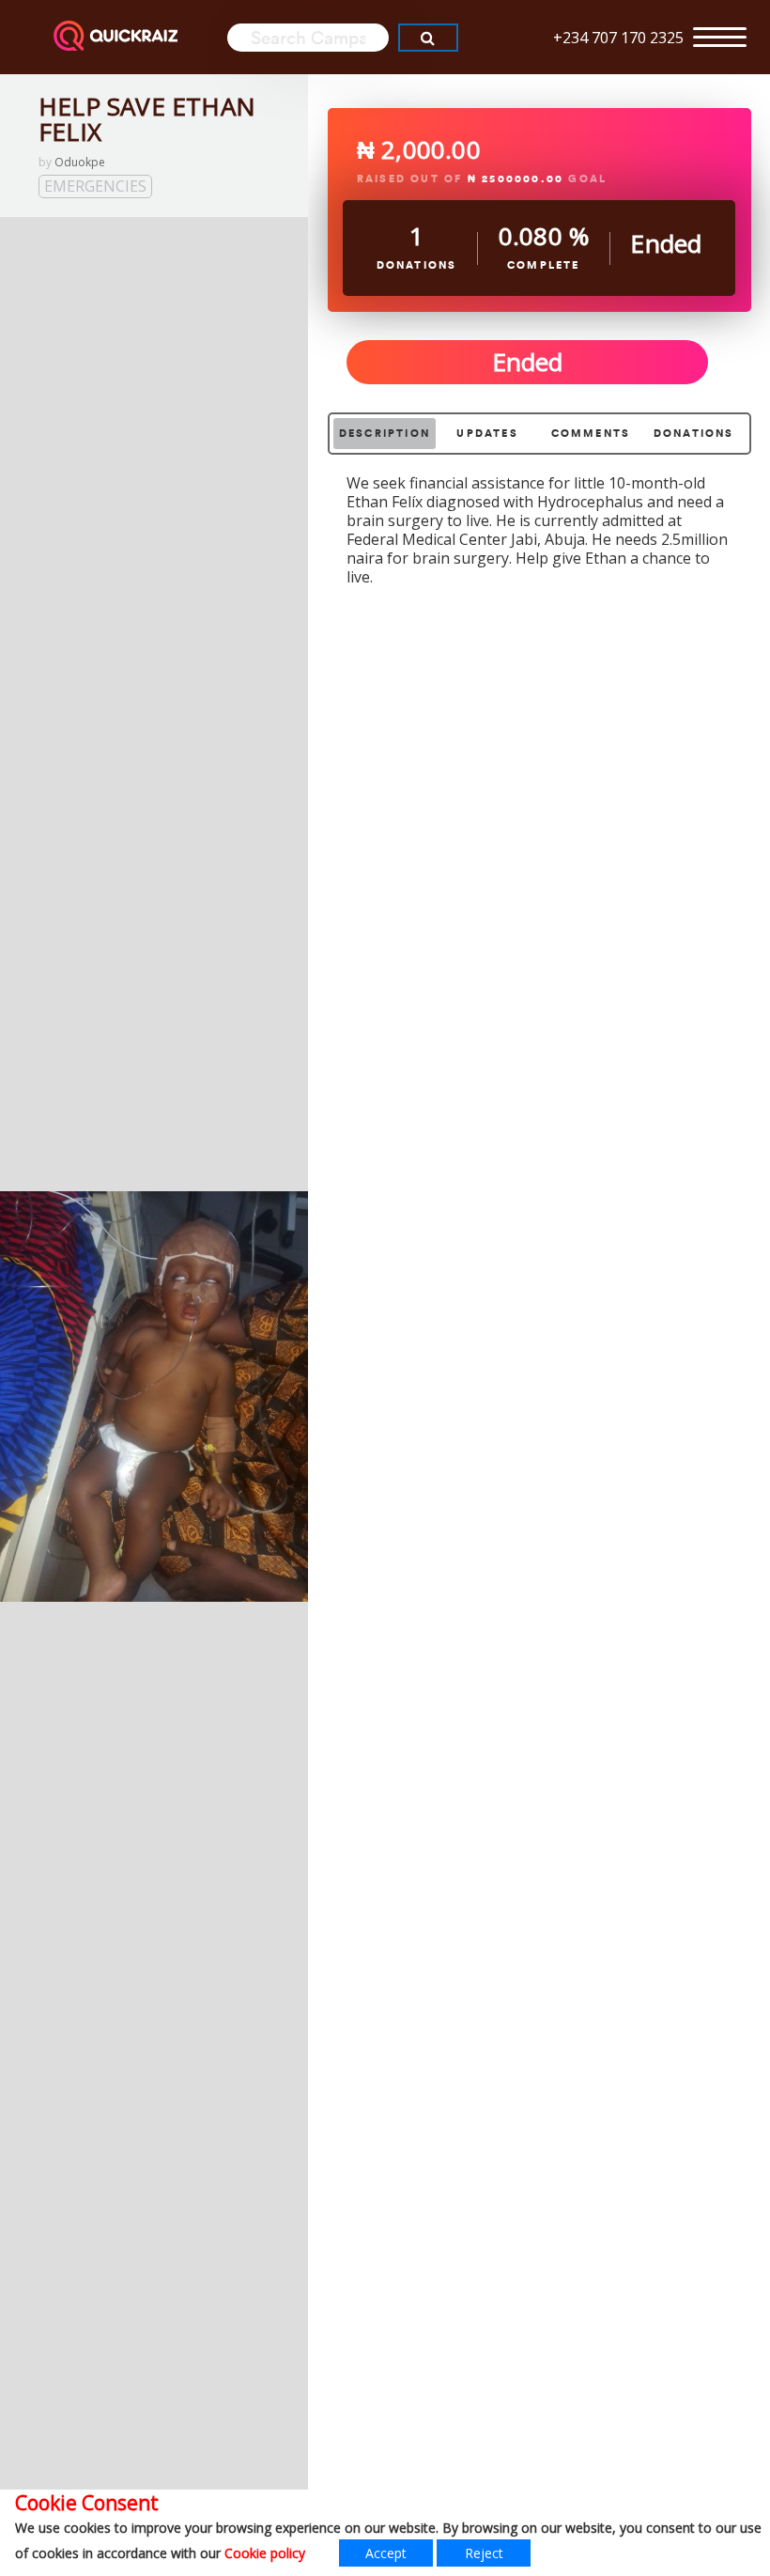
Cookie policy (265, 2553)
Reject (484, 2553)
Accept (386, 2553)
